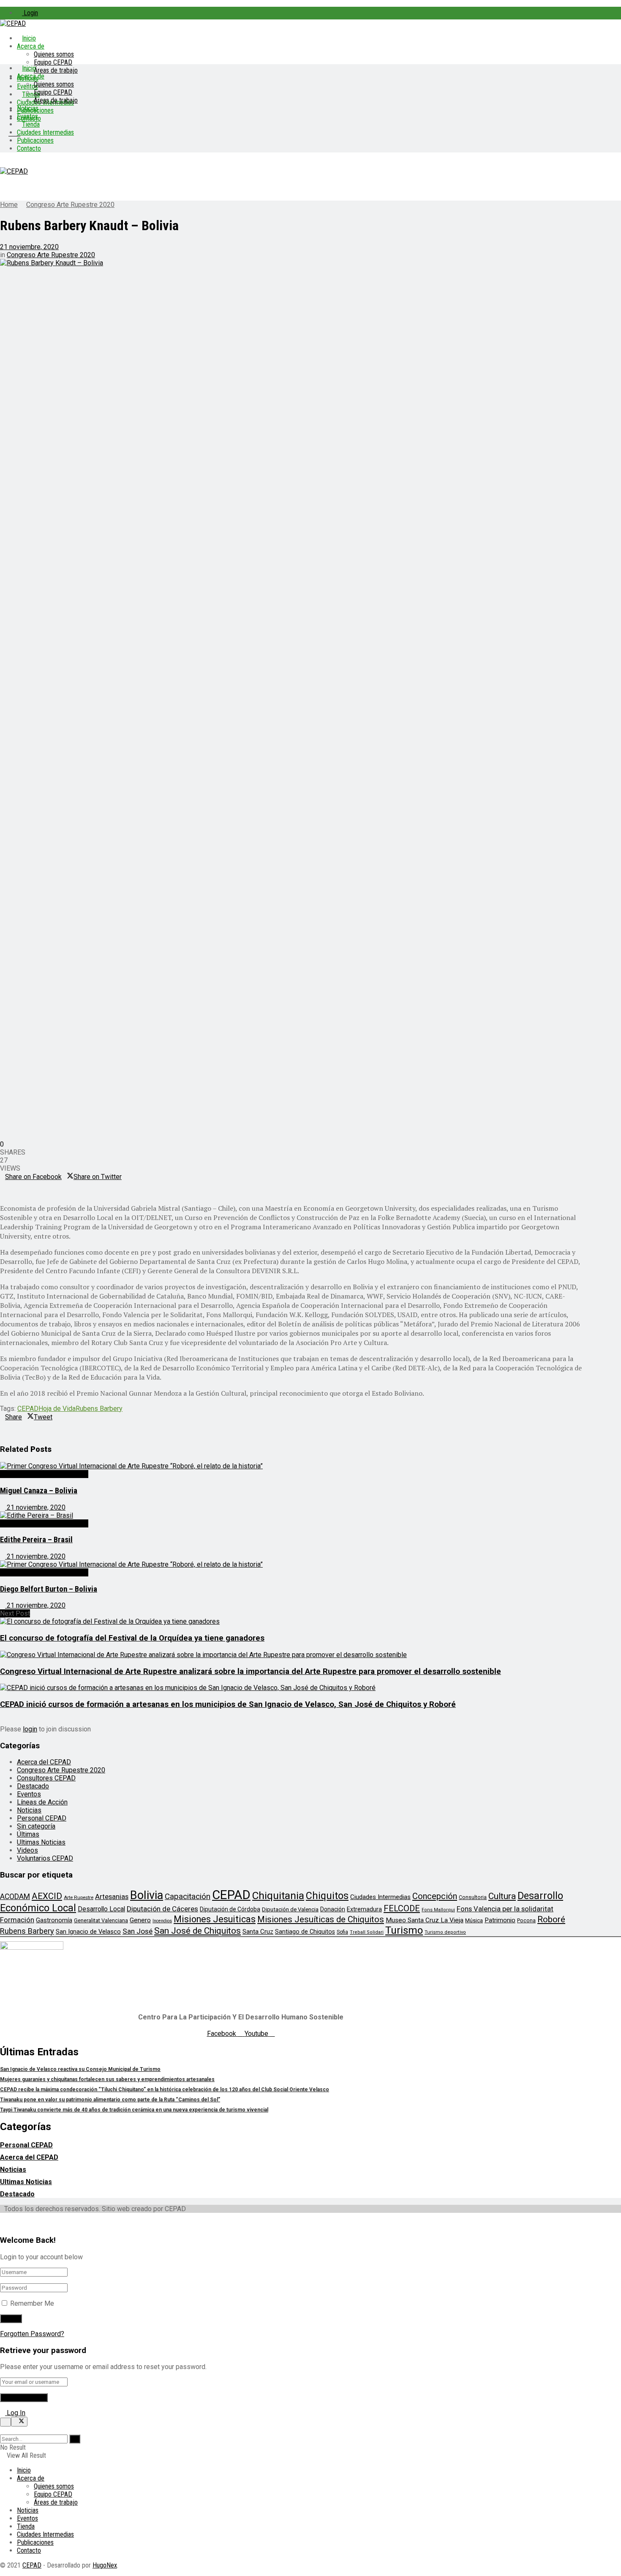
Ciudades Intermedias (45, 132)
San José (138, 1931)
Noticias (28, 108)
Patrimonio (500, 1920)
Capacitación (188, 1896)
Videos (27, 1850)
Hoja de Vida (57, 1409)
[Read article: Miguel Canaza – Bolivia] (291, 1466)
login (30, 1729)
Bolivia (147, 1895)
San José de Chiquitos (197, 1931)
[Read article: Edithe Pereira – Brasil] (291, 1515)
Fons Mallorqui (438, 1910)
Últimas (28, 1834)
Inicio (29, 38)
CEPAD (28, 1409)
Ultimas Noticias (41, 1842)
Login (30, 13)
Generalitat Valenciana (101, 1920)
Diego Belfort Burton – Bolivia (49, 1589)
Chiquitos (327, 1896)
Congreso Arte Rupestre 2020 (70, 205)
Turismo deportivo (445, 1932)
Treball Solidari (367, 1932)
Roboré (551, 1919)
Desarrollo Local (101, 1909)
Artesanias (112, 1897)
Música (474, 1920)
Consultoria (473, 1897)
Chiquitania (278, 1895)
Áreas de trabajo (56, 70)
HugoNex (105, 2565)
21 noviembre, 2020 (29, 247)
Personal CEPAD (42, 1818)
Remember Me (32, 2303)
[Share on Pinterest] (8, 1185)
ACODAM (15, 1897)
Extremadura (364, 1909)
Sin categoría (36, 1826)
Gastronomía (54, 1920)
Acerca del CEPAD (44, 1762)
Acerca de (31, 46)
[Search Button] (3, 2431)
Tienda (31, 124)
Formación (17, 1920)
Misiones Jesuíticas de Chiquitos (321, 1919)
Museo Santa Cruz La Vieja (425, 1920)
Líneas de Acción (42, 1802)
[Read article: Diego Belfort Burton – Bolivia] (291, 1564)
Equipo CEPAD (53, 62)
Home (9, 205)
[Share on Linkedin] (3, 1185)
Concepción (435, 1896)
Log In (15, 2413)
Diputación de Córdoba (230, 1909)
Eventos (27, 116)
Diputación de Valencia (290, 1909)
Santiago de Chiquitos (305, 1932)
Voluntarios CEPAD (45, 1858)
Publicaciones (35, 140)
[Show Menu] (3, 163)
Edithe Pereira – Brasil (36, 1540)
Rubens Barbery (99, 1409)
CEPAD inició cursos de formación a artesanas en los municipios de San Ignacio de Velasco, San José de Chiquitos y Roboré (228, 1704)
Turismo (404, 1930)
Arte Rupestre (79, 1897)
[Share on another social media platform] (3, 1193)
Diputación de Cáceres (162, 1909)
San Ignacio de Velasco (88, 1932)
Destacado (33, 1786)
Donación (333, 1909)
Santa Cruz (258, 1932)
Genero (140, 1920)
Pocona (526, 1920)
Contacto (29, 148)
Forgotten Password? (32, 2334)
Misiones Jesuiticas (215, 1919)
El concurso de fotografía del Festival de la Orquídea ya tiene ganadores (132, 1638)
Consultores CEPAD (46, 1778)
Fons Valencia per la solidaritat (505, 1909)
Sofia (342, 1932)
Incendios (162, 1921)
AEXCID (47, 1896)
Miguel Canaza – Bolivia (39, 1491)
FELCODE (402, 1908)
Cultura (502, 1896)
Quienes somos (54, 54)
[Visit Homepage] (13, 23)
